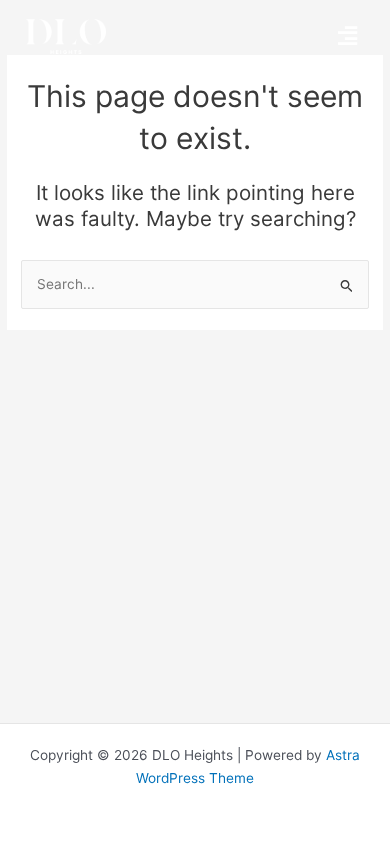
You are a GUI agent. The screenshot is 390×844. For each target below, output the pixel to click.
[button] (347, 36)
